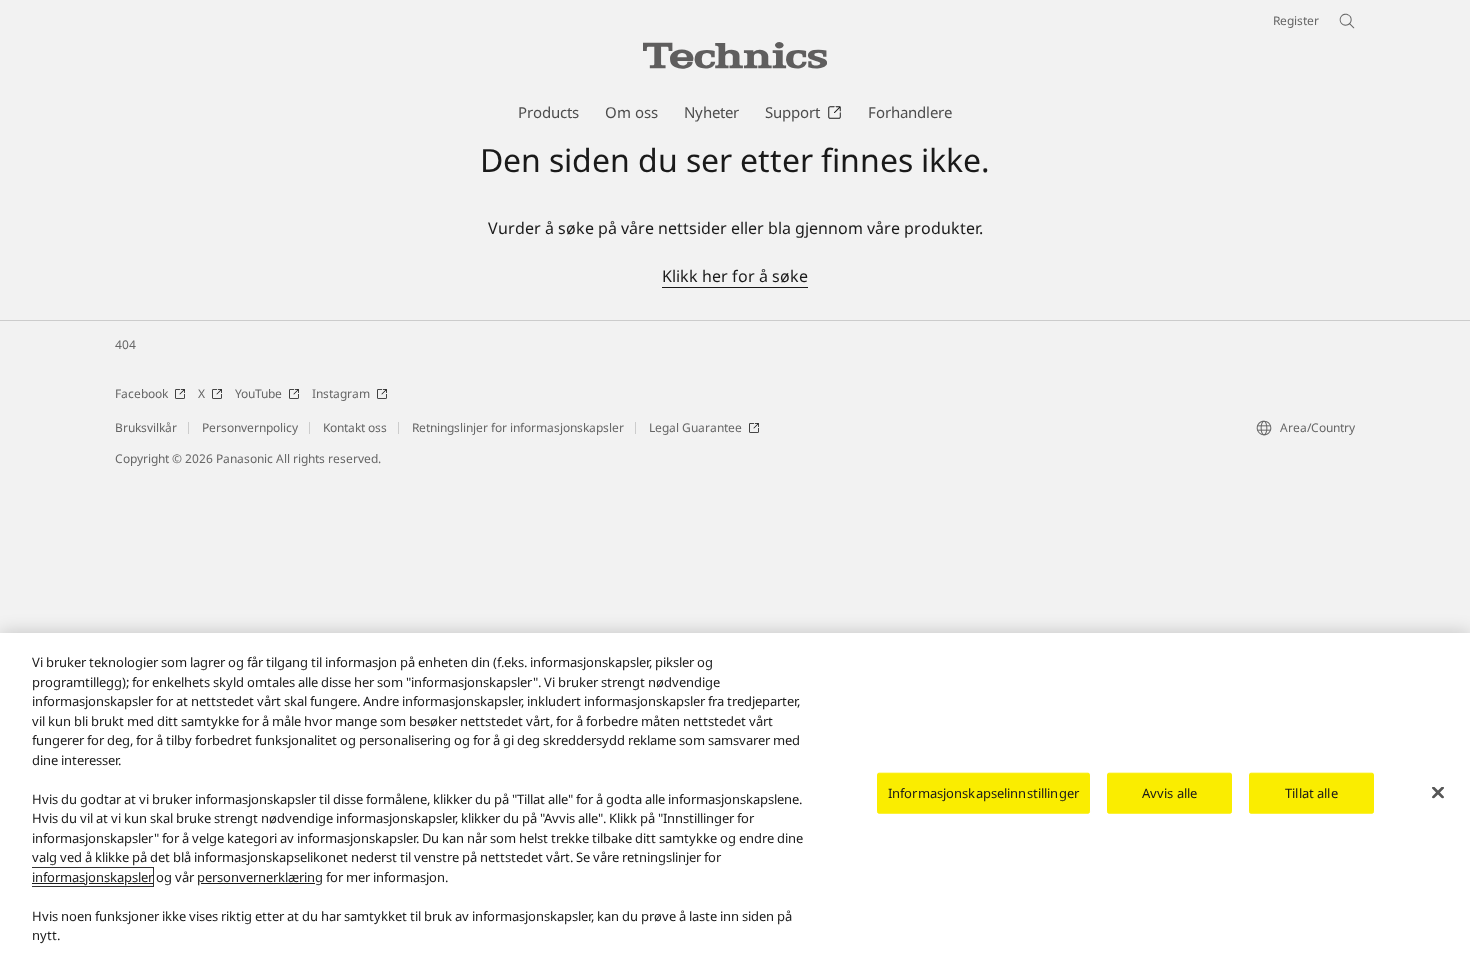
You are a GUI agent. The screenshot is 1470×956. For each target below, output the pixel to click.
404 (125, 344)
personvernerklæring (260, 877)
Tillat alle (1311, 792)
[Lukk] (1438, 792)
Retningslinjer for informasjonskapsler (518, 427)
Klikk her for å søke (735, 276)
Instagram (341, 393)
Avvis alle (1169, 792)
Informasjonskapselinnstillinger (983, 792)
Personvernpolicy (250, 427)
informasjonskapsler (92, 877)
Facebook (141, 393)
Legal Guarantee (695, 427)
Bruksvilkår (146, 427)
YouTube (258, 393)
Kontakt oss (355, 427)
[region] (735, 794)
